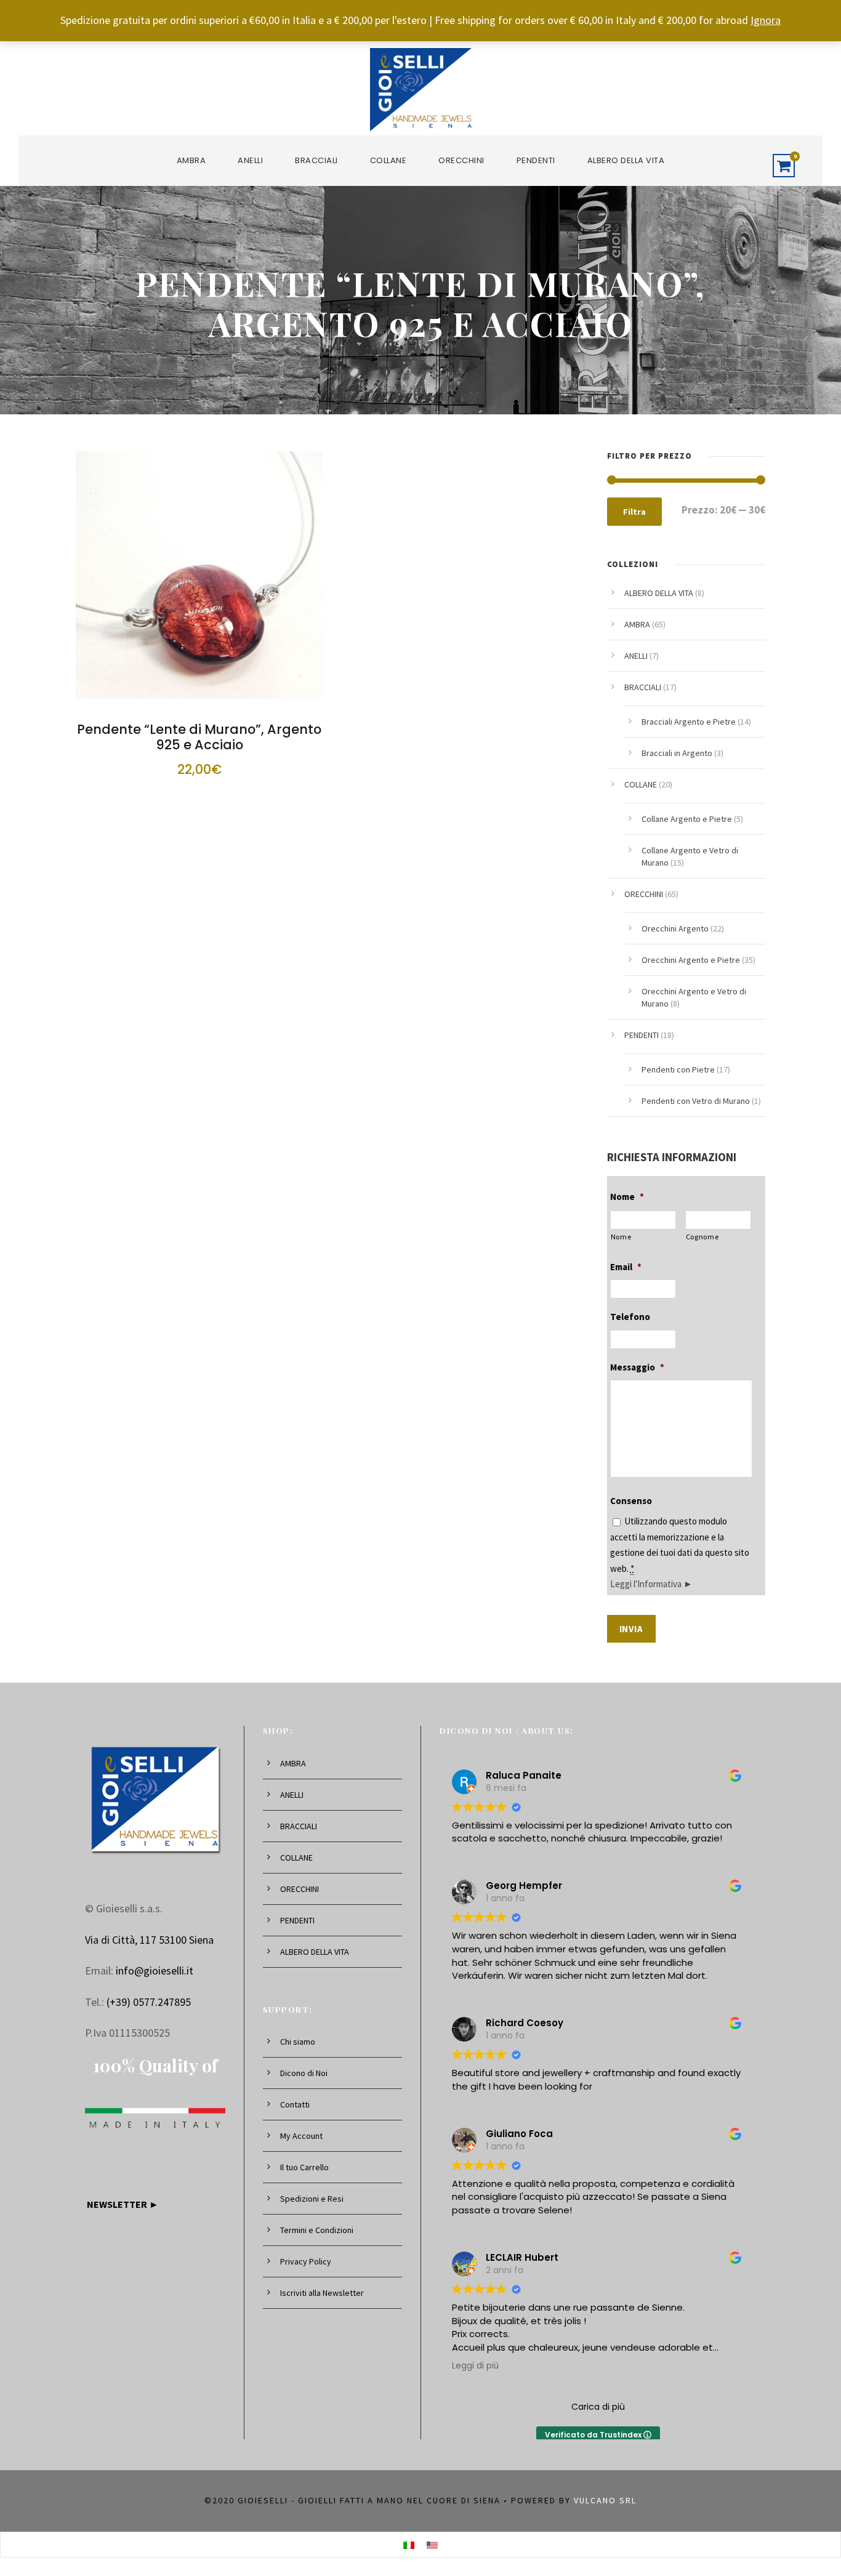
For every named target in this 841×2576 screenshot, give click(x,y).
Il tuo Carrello (304, 2167)
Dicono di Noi (304, 2073)
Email (626, 1267)
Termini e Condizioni (317, 2230)
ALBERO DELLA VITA (626, 160)
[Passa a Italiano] (409, 2545)
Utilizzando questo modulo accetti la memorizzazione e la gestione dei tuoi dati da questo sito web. (680, 1552)
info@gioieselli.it (155, 1970)
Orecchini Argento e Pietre (691, 960)
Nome (627, 1197)
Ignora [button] (766, 20)
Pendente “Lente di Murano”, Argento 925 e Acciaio (199, 737)
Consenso (631, 1501)
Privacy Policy (306, 2261)
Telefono (630, 1317)
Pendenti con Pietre (678, 1069)
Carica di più (598, 2407)
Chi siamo (298, 2042)
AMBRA (191, 160)
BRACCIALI (316, 160)
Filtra (634, 512)
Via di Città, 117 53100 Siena (149, 1940)
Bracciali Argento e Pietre (689, 722)
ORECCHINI (461, 160)
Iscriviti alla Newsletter (322, 2293)
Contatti (295, 2104)
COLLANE (388, 160)
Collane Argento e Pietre (687, 819)
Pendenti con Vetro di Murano (696, 1101)
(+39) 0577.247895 (149, 2002)
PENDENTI (536, 160)
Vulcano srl (605, 2500)
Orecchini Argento (675, 928)
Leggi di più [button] (475, 2366)
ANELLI (250, 160)
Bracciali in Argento (677, 753)
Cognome (702, 1237)
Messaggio (637, 1367)
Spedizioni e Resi (312, 2199)
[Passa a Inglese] (432, 2545)
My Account (301, 2136)
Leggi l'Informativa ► (651, 1584)
